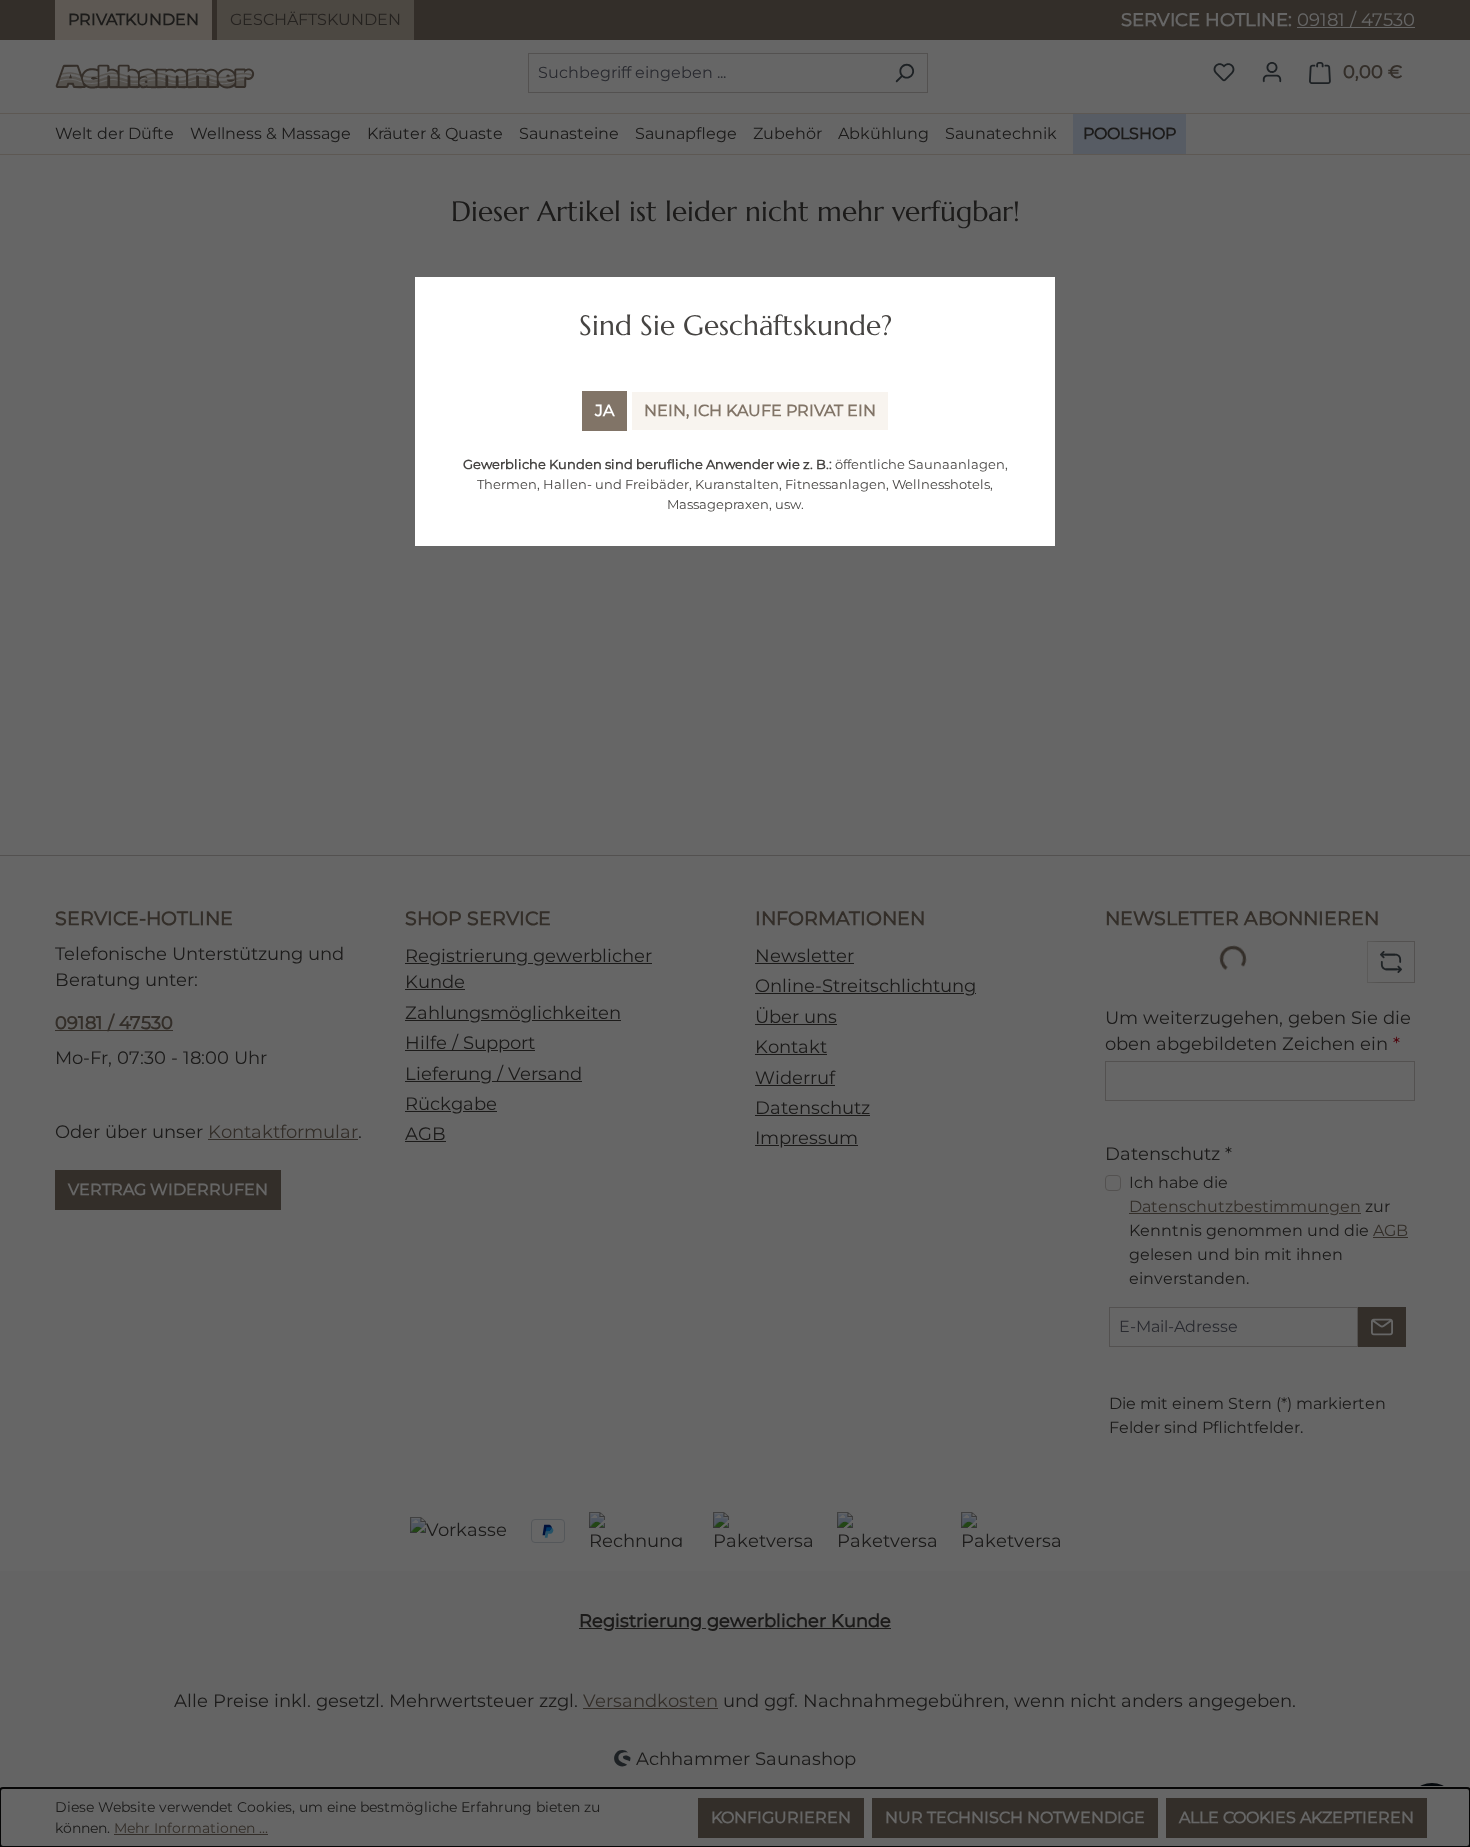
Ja (604, 410)
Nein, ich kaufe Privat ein (760, 410)
